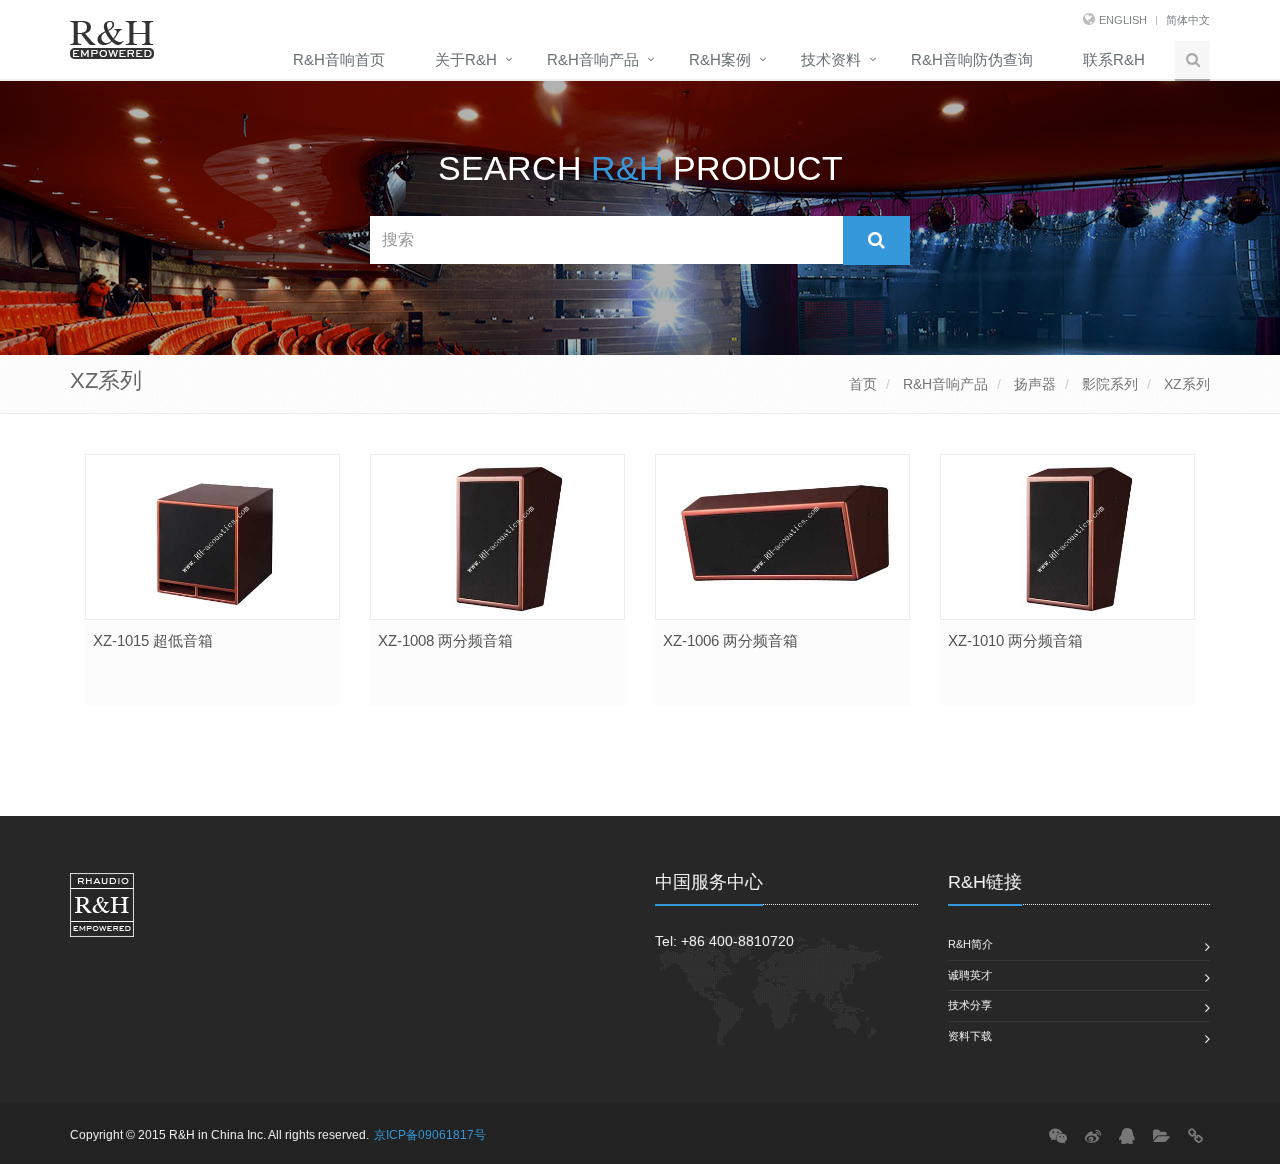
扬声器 (1033, 384)
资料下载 (970, 1036)
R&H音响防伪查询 (972, 59)
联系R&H (1114, 59)
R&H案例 (720, 59)
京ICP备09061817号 (430, 1135)
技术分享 (970, 1005)
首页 (863, 384)
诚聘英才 (970, 975)
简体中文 (1188, 20)
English (1123, 20)
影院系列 (1108, 384)
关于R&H (466, 59)
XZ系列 (1185, 384)
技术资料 (831, 59)
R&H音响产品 (593, 59)
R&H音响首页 (339, 59)
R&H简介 (970, 944)
